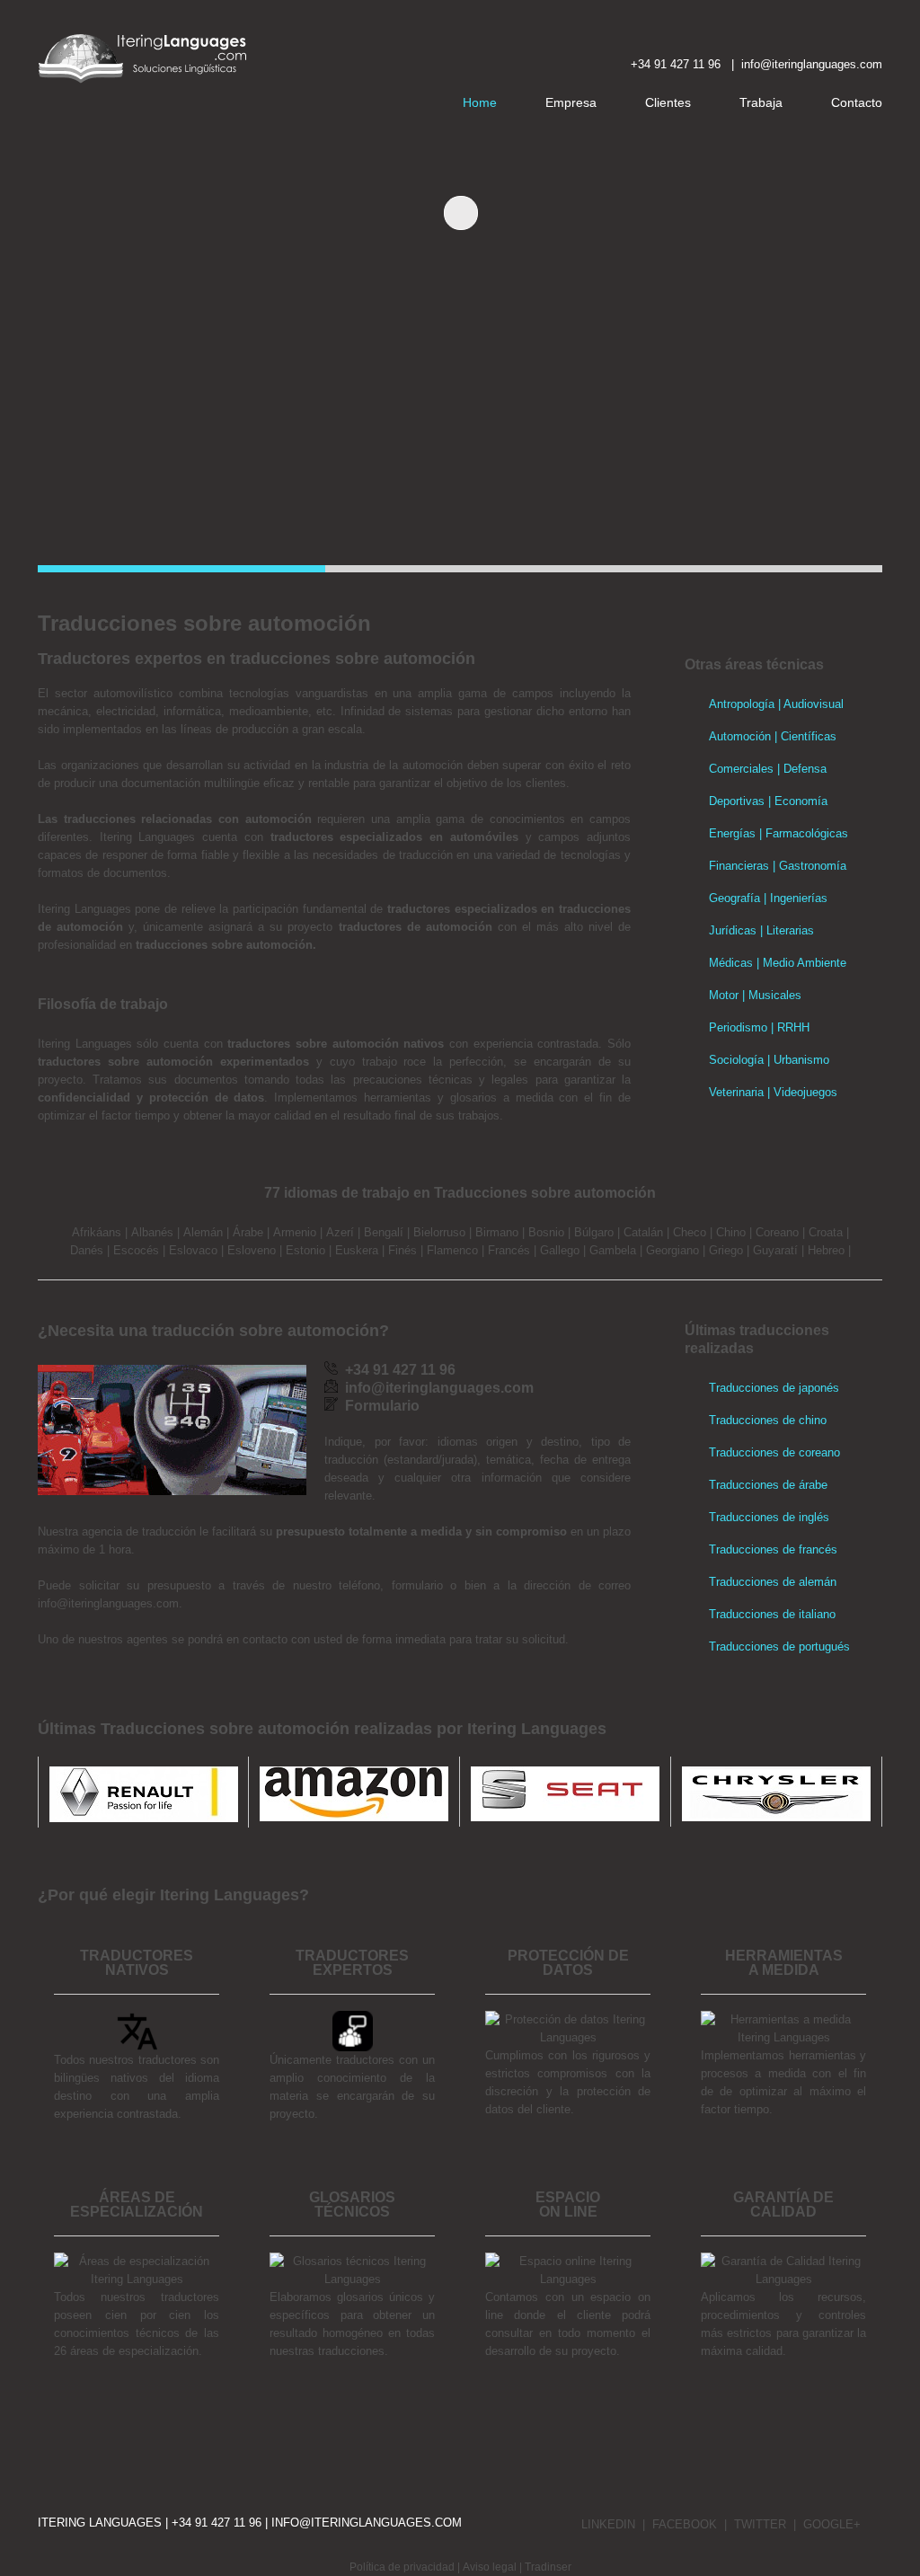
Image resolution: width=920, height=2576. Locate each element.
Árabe (248, 1232)
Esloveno (252, 1250)
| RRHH (788, 1027)
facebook (685, 2524)
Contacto (857, 102)
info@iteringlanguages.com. (110, 1603)
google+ (832, 2524)
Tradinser (548, 2567)
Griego (726, 1250)
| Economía (796, 801)
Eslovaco (193, 1250)
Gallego (560, 1250)
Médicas (731, 963)
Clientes (668, 102)
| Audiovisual (809, 704)
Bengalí (384, 1232)
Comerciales (741, 769)
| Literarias (785, 930)
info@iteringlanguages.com (367, 2523)
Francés (509, 1250)
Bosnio (546, 1232)
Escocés (136, 1250)
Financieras (739, 866)
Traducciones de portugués (779, 1647)
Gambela (613, 1250)
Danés (87, 1250)
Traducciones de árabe (768, 1485)
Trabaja (761, 102)
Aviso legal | (494, 2567)
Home (480, 102)
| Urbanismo (796, 1060)
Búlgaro (594, 1232)
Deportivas (737, 801)
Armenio (295, 1232)
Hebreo (826, 1250)
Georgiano (672, 1250)
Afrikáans (97, 1232)
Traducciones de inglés (769, 1517)
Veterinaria (736, 1092)
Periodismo (738, 1027)
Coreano (777, 1232)
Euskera (357, 1250)
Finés (402, 1250)
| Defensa (800, 769)
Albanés (152, 1232)
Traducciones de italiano (772, 1614)
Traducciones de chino (768, 1420)
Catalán (643, 1232)
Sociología (736, 1060)
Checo (690, 1232)
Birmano (497, 1232)
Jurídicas (733, 930)
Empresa (571, 102)
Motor (724, 995)
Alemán (203, 1232)
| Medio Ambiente (800, 963)
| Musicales (770, 995)
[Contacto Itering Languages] (738, 64)
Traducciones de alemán (773, 1582)
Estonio (305, 1250)
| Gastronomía (808, 866)
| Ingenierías (794, 898)
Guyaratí (775, 1250)
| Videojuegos (801, 1092)
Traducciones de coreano (774, 1452)
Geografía (734, 898)
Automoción (740, 736)
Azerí (340, 1232)
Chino (731, 1232)
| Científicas (804, 736)
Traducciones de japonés (774, 1388)
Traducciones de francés (773, 1549)
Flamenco (452, 1250)
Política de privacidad (402, 2567)
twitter (760, 2524)
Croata (826, 1232)
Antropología (742, 704)
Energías (732, 833)
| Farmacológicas (802, 833)
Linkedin (608, 2524)
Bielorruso (439, 1232)
